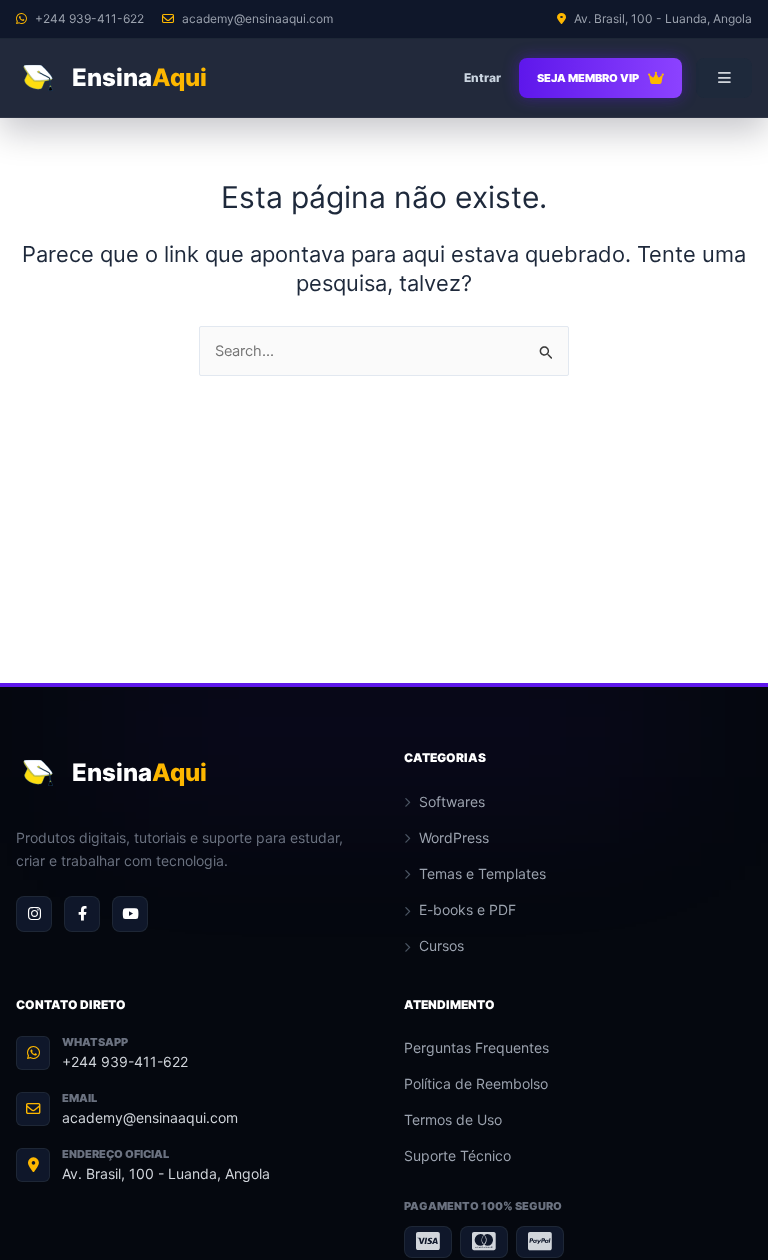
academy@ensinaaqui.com (150, 1117)
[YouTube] (130, 914)
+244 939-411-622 (125, 1061)
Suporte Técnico (457, 1155)
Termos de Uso (453, 1119)
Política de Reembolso (476, 1083)
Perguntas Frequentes (476, 1047)
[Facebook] (82, 914)
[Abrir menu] (724, 78)
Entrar (482, 77)
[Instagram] (34, 914)
